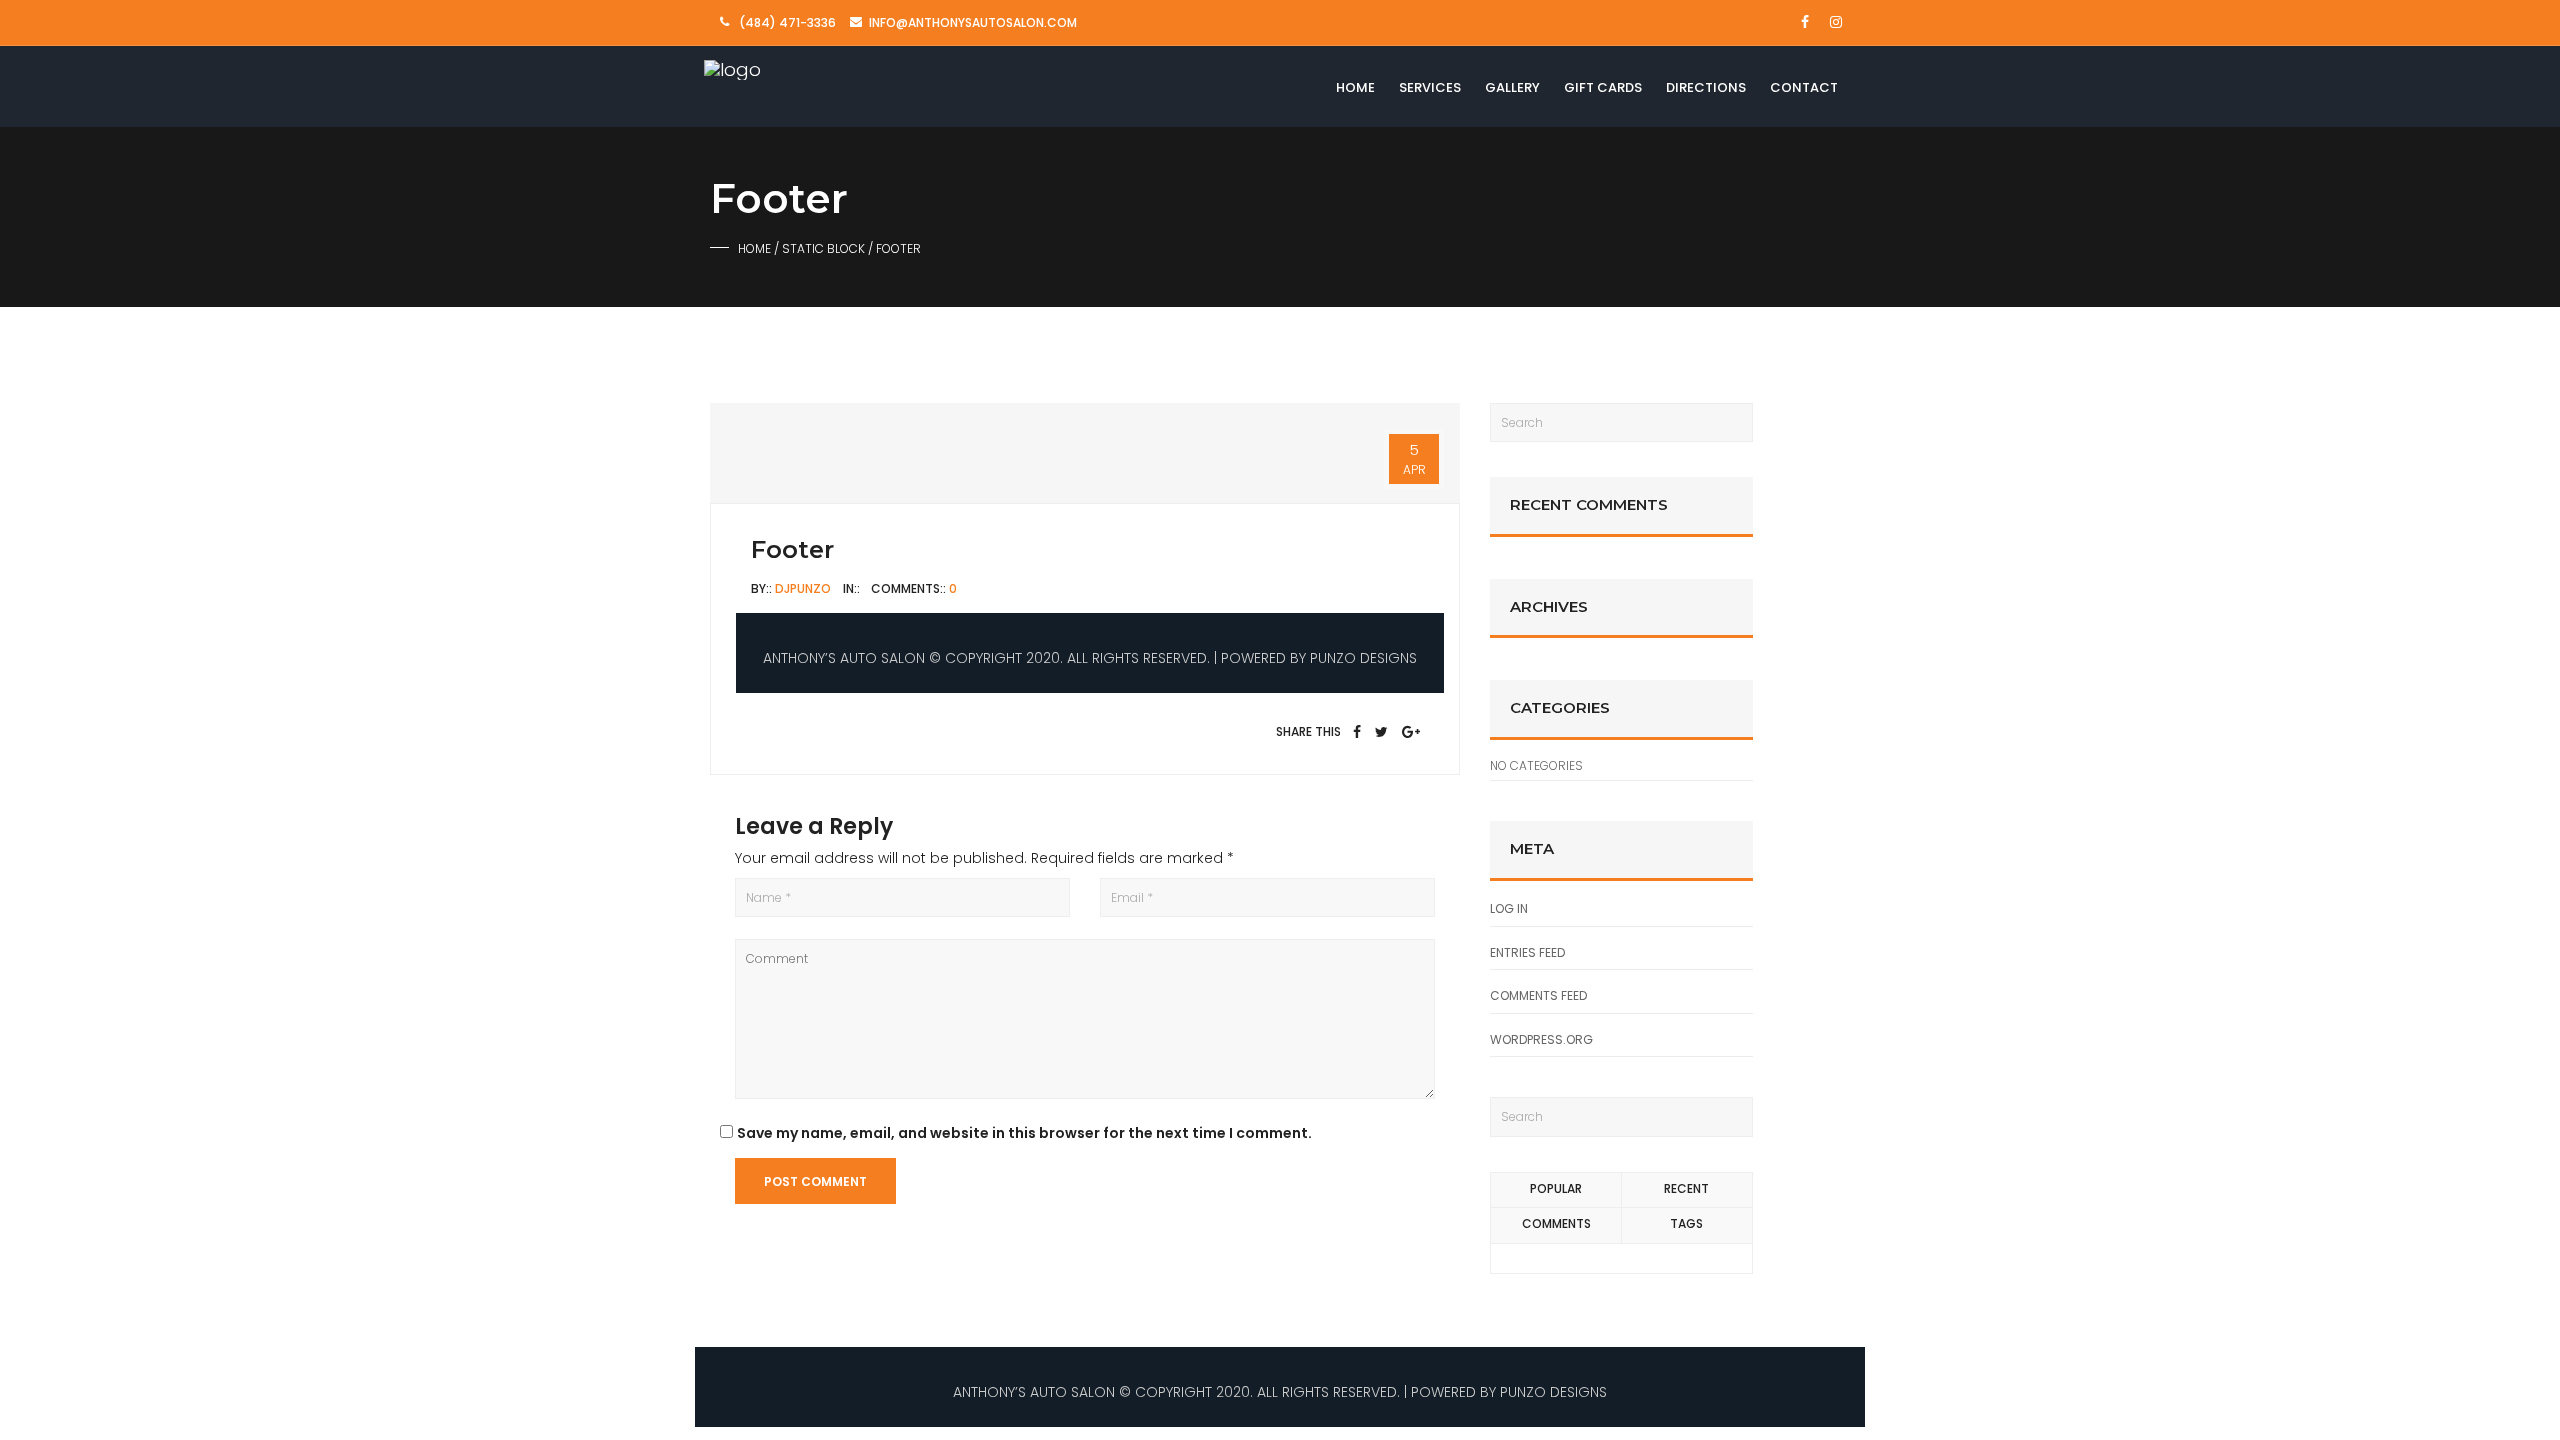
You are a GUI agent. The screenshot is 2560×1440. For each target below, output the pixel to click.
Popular (1556, 1188)
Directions (1706, 87)
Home (1355, 87)
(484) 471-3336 (787, 22)
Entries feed (1527, 952)
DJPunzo (803, 588)
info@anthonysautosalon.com (973, 22)
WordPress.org (1541, 1039)
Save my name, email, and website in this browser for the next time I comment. (1024, 1133)
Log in (1509, 908)
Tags (1686, 1223)
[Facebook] (1357, 732)
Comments (1556, 1223)
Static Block (823, 248)
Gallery (1512, 87)
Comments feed (1538, 995)
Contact (1804, 87)
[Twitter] (1381, 732)
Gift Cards (1603, 87)
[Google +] (1411, 732)
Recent (1686, 1188)
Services (1430, 87)
